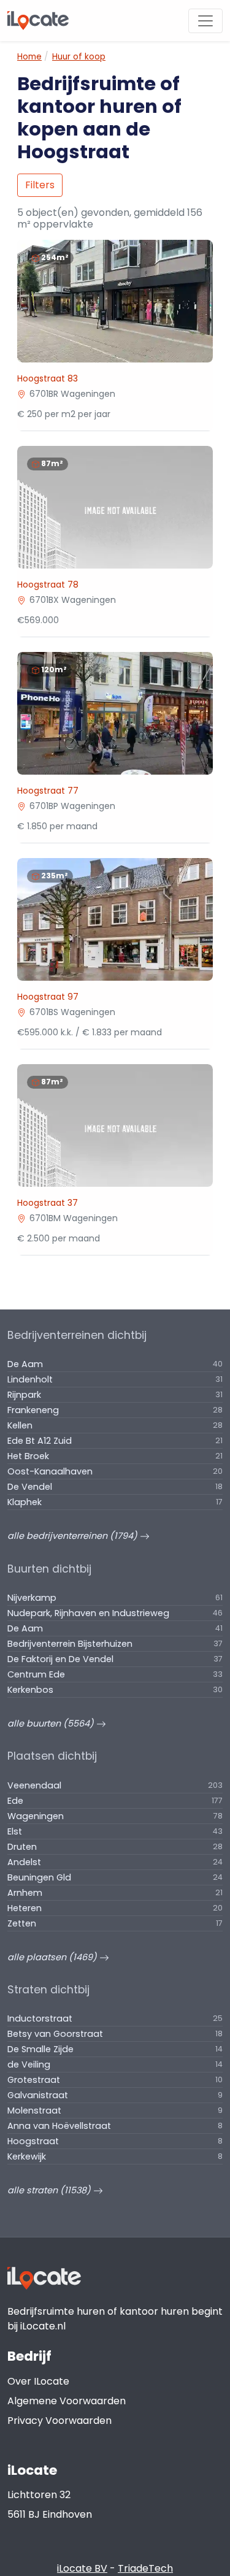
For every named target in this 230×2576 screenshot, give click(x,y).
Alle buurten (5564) (52, 1723)
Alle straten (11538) (50, 2190)
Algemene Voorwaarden (67, 2401)
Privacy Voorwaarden (59, 2421)
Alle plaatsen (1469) (53, 1957)
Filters (40, 185)
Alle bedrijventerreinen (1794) (74, 1536)
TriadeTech (145, 2568)
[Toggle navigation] (205, 21)
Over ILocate (38, 2381)
